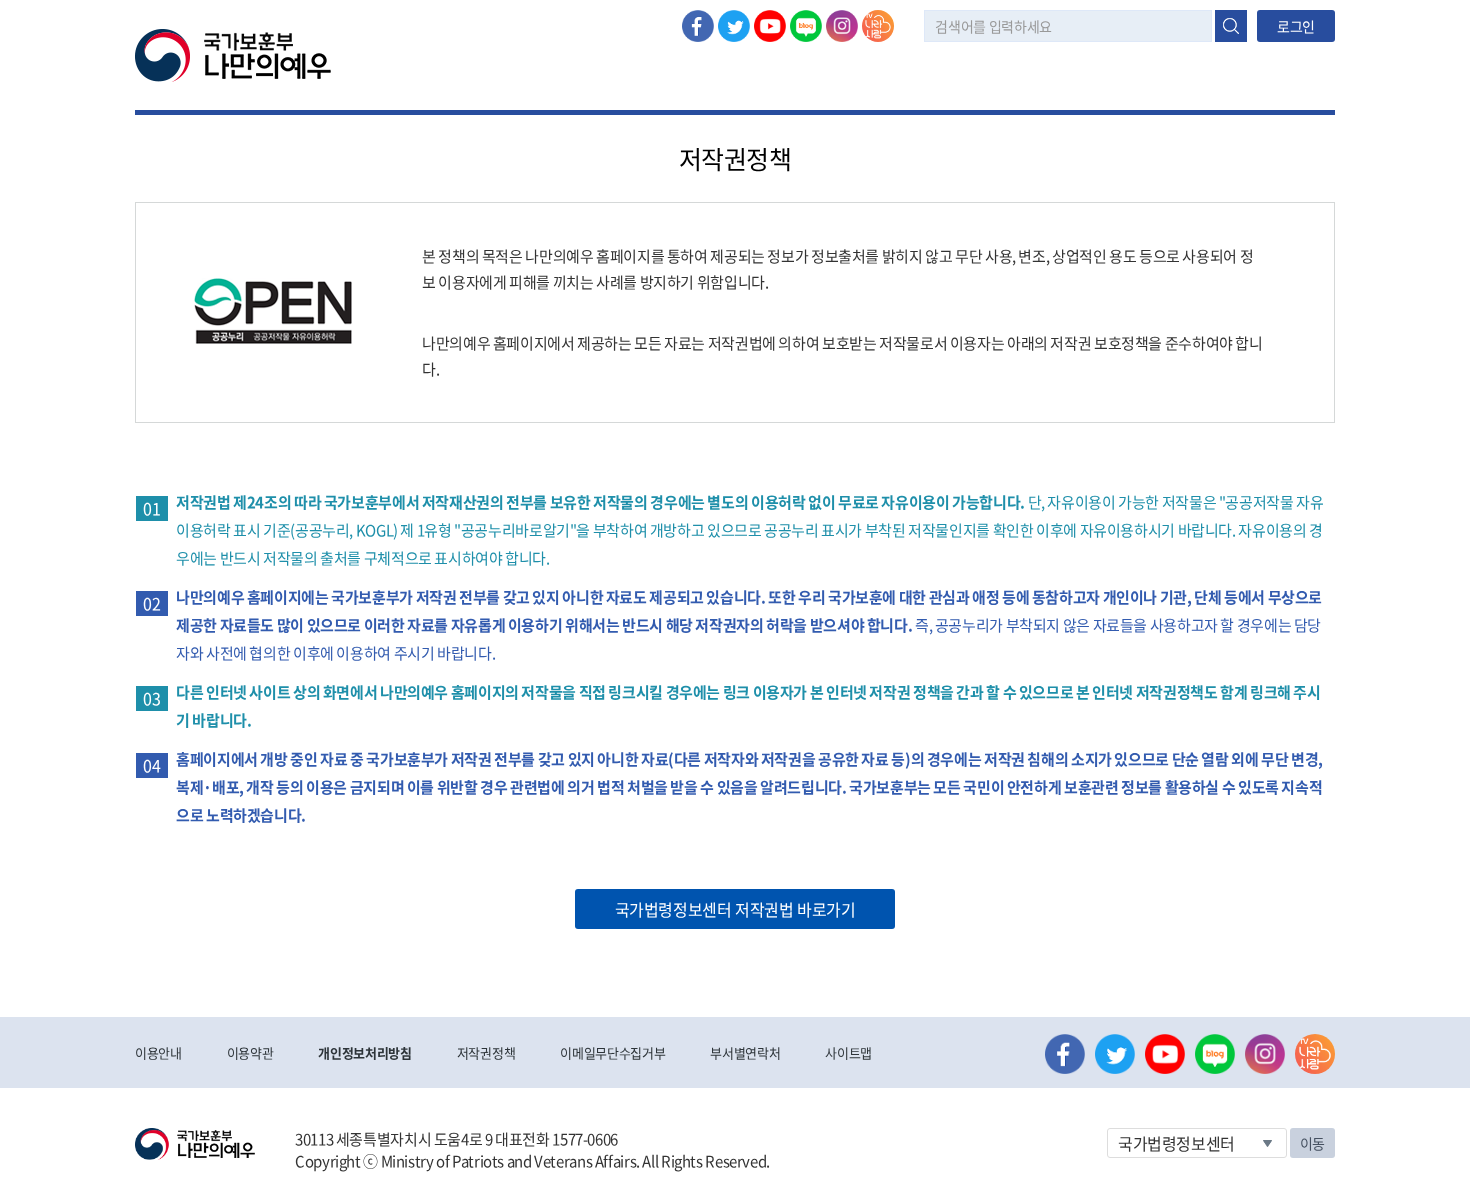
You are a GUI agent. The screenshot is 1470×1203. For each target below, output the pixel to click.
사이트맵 (848, 1052)
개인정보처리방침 (364, 1052)
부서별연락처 (745, 1052)
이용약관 (250, 1052)
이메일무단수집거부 (612, 1052)
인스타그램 (842, 26)
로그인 (1296, 26)
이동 (1312, 1143)
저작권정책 (486, 1052)
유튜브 (770, 26)
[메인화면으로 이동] (233, 54)
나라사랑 (878, 26)
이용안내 (158, 1052)
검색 (1231, 26)
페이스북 (698, 26)
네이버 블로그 (806, 26)
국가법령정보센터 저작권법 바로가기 (735, 909)
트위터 (734, 26)
